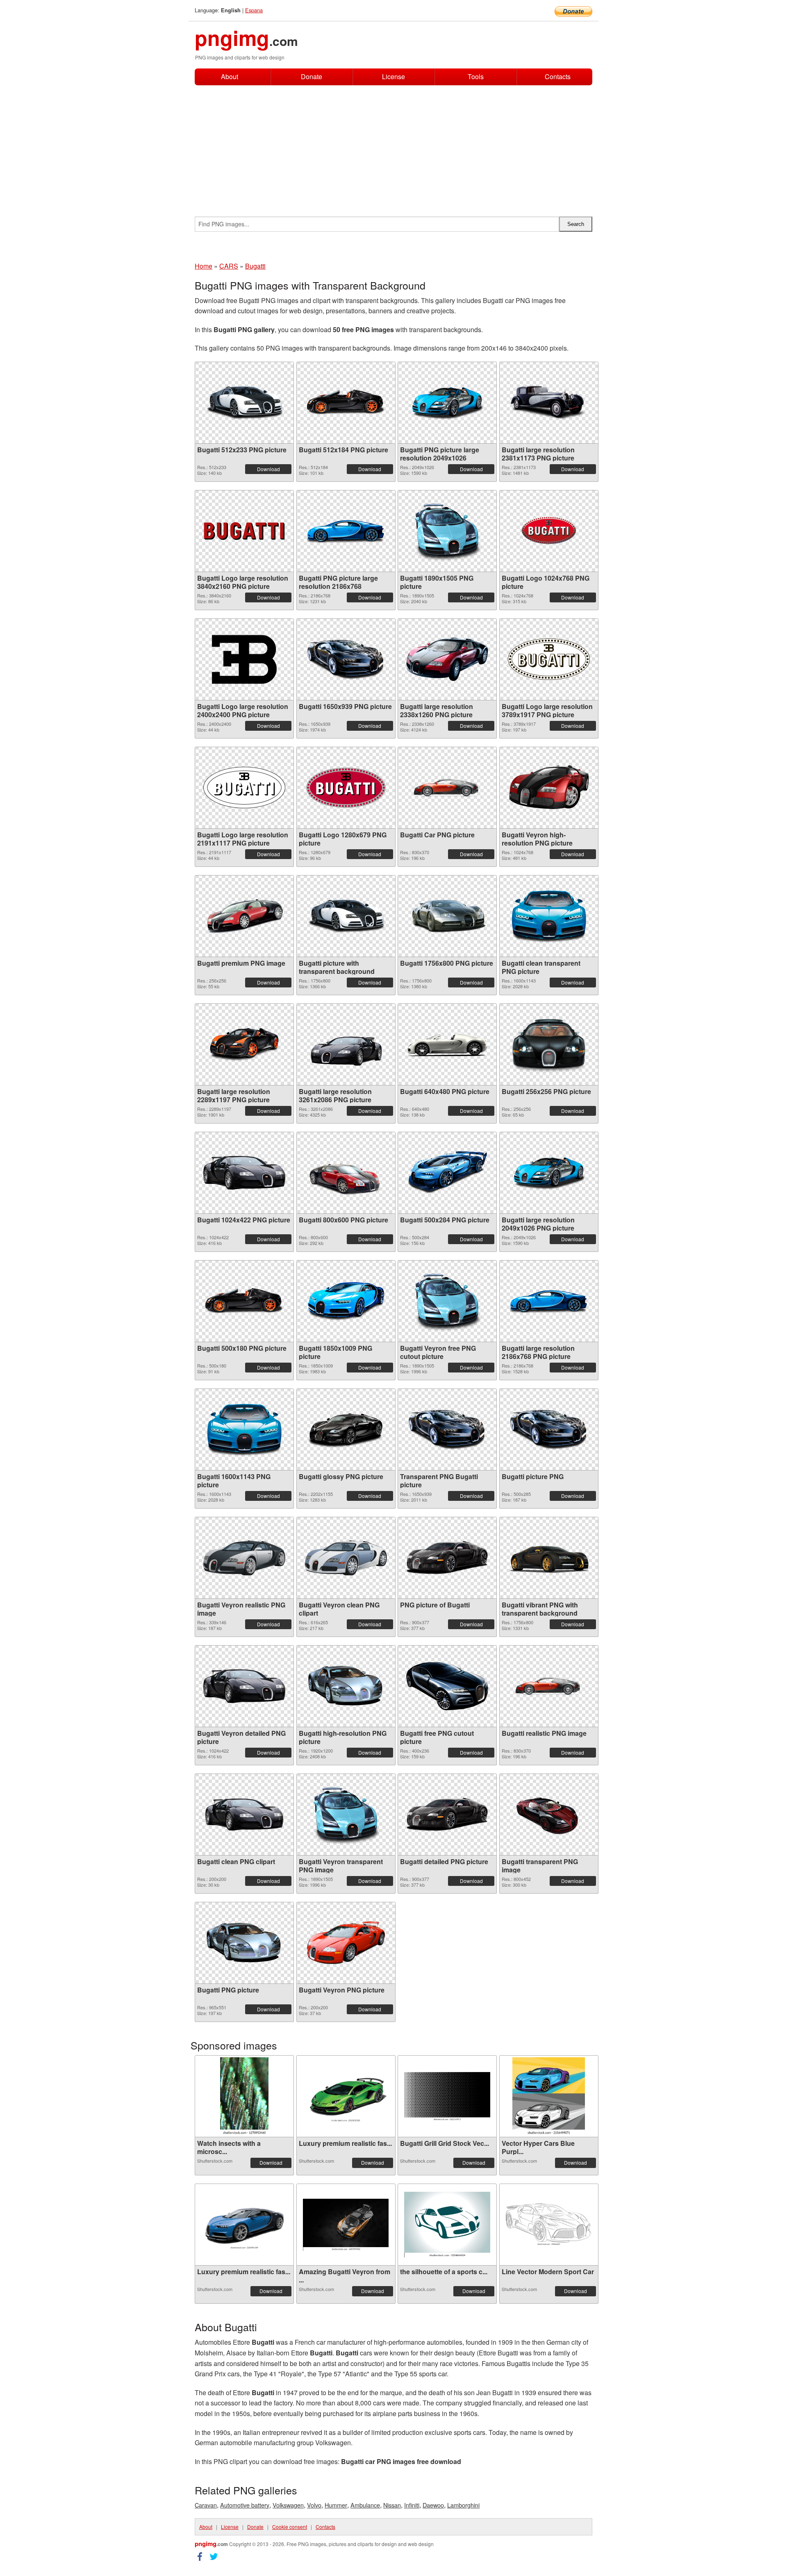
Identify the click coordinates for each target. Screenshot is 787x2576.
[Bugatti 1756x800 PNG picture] (447, 916)
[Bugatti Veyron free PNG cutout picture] (447, 1301)
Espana (254, 10)
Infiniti (412, 2505)
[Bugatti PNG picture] (244, 1943)
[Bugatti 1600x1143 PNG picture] (244, 1429)
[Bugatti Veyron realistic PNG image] (244, 1558)
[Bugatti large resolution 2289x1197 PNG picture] (244, 1044)
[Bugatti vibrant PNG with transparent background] (549, 1558)
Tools (476, 76)
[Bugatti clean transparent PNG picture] (549, 916)
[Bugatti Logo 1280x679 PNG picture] (346, 788)
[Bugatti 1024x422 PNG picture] (244, 1173)
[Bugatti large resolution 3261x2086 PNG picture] (346, 1044)
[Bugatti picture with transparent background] (346, 916)
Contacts (558, 77)
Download (268, 469)
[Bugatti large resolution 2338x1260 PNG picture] (447, 659)
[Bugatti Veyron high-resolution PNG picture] (549, 788)
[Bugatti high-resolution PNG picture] (346, 1686)
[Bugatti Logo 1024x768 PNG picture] (549, 531)
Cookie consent (290, 2527)
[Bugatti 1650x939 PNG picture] (346, 659)
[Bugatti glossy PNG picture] (346, 1429)
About (230, 76)
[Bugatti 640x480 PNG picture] (447, 1044)
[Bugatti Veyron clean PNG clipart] (346, 1558)
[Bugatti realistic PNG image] (549, 1686)
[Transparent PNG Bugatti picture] (447, 1429)
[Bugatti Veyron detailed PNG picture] (244, 1686)
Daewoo (433, 2505)
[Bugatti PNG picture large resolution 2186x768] (346, 531)
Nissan (392, 2505)
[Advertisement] (393, 147)
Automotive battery (245, 2505)
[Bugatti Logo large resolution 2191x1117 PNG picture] (244, 788)
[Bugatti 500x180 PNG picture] (244, 1301)
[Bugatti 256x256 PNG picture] (549, 1044)
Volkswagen (288, 2505)
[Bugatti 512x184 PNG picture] (346, 402)
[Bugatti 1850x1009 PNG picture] (346, 1301)
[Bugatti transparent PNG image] (549, 1815)
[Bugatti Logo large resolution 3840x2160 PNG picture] (244, 531)
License (393, 76)
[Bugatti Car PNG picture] (447, 788)
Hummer (336, 2505)
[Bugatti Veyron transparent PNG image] (346, 1814)
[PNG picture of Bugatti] (447, 1558)
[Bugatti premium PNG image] (244, 916)
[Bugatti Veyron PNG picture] (346, 1943)
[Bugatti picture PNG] (549, 1429)
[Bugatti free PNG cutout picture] (447, 1686)
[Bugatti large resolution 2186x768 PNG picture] (549, 1301)
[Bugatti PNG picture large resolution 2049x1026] (447, 403)
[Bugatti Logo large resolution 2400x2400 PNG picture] (244, 659)
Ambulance (365, 2505)
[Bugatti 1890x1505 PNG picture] (447, 531)
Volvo (314, 2505)
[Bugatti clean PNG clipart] (244, 1815)
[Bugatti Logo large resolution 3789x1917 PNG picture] (549, 659)
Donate (312, 76)
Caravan (206, 2505)
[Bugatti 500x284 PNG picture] (447, 1173)
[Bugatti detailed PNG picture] (447, 1814)
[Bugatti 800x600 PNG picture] (346, 1173)
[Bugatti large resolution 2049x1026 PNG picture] (549, 1173)
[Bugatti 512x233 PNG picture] (244, 402)
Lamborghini (463, 2505)
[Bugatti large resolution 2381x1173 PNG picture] (549, 403)
